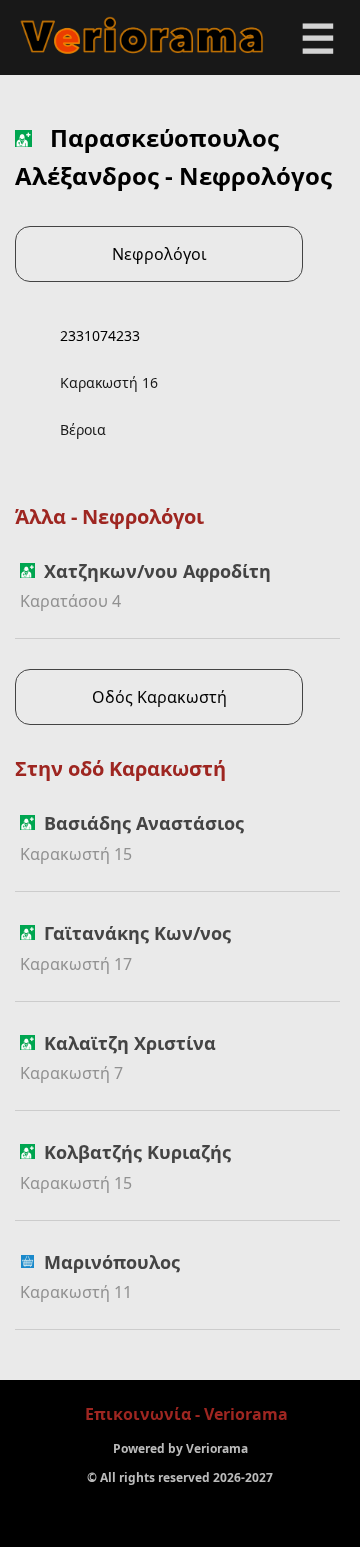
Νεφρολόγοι (159, 254)
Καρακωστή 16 (109, 382)
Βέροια (83, 429)
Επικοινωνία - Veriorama (186, 1414)
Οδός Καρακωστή (159, 697)
